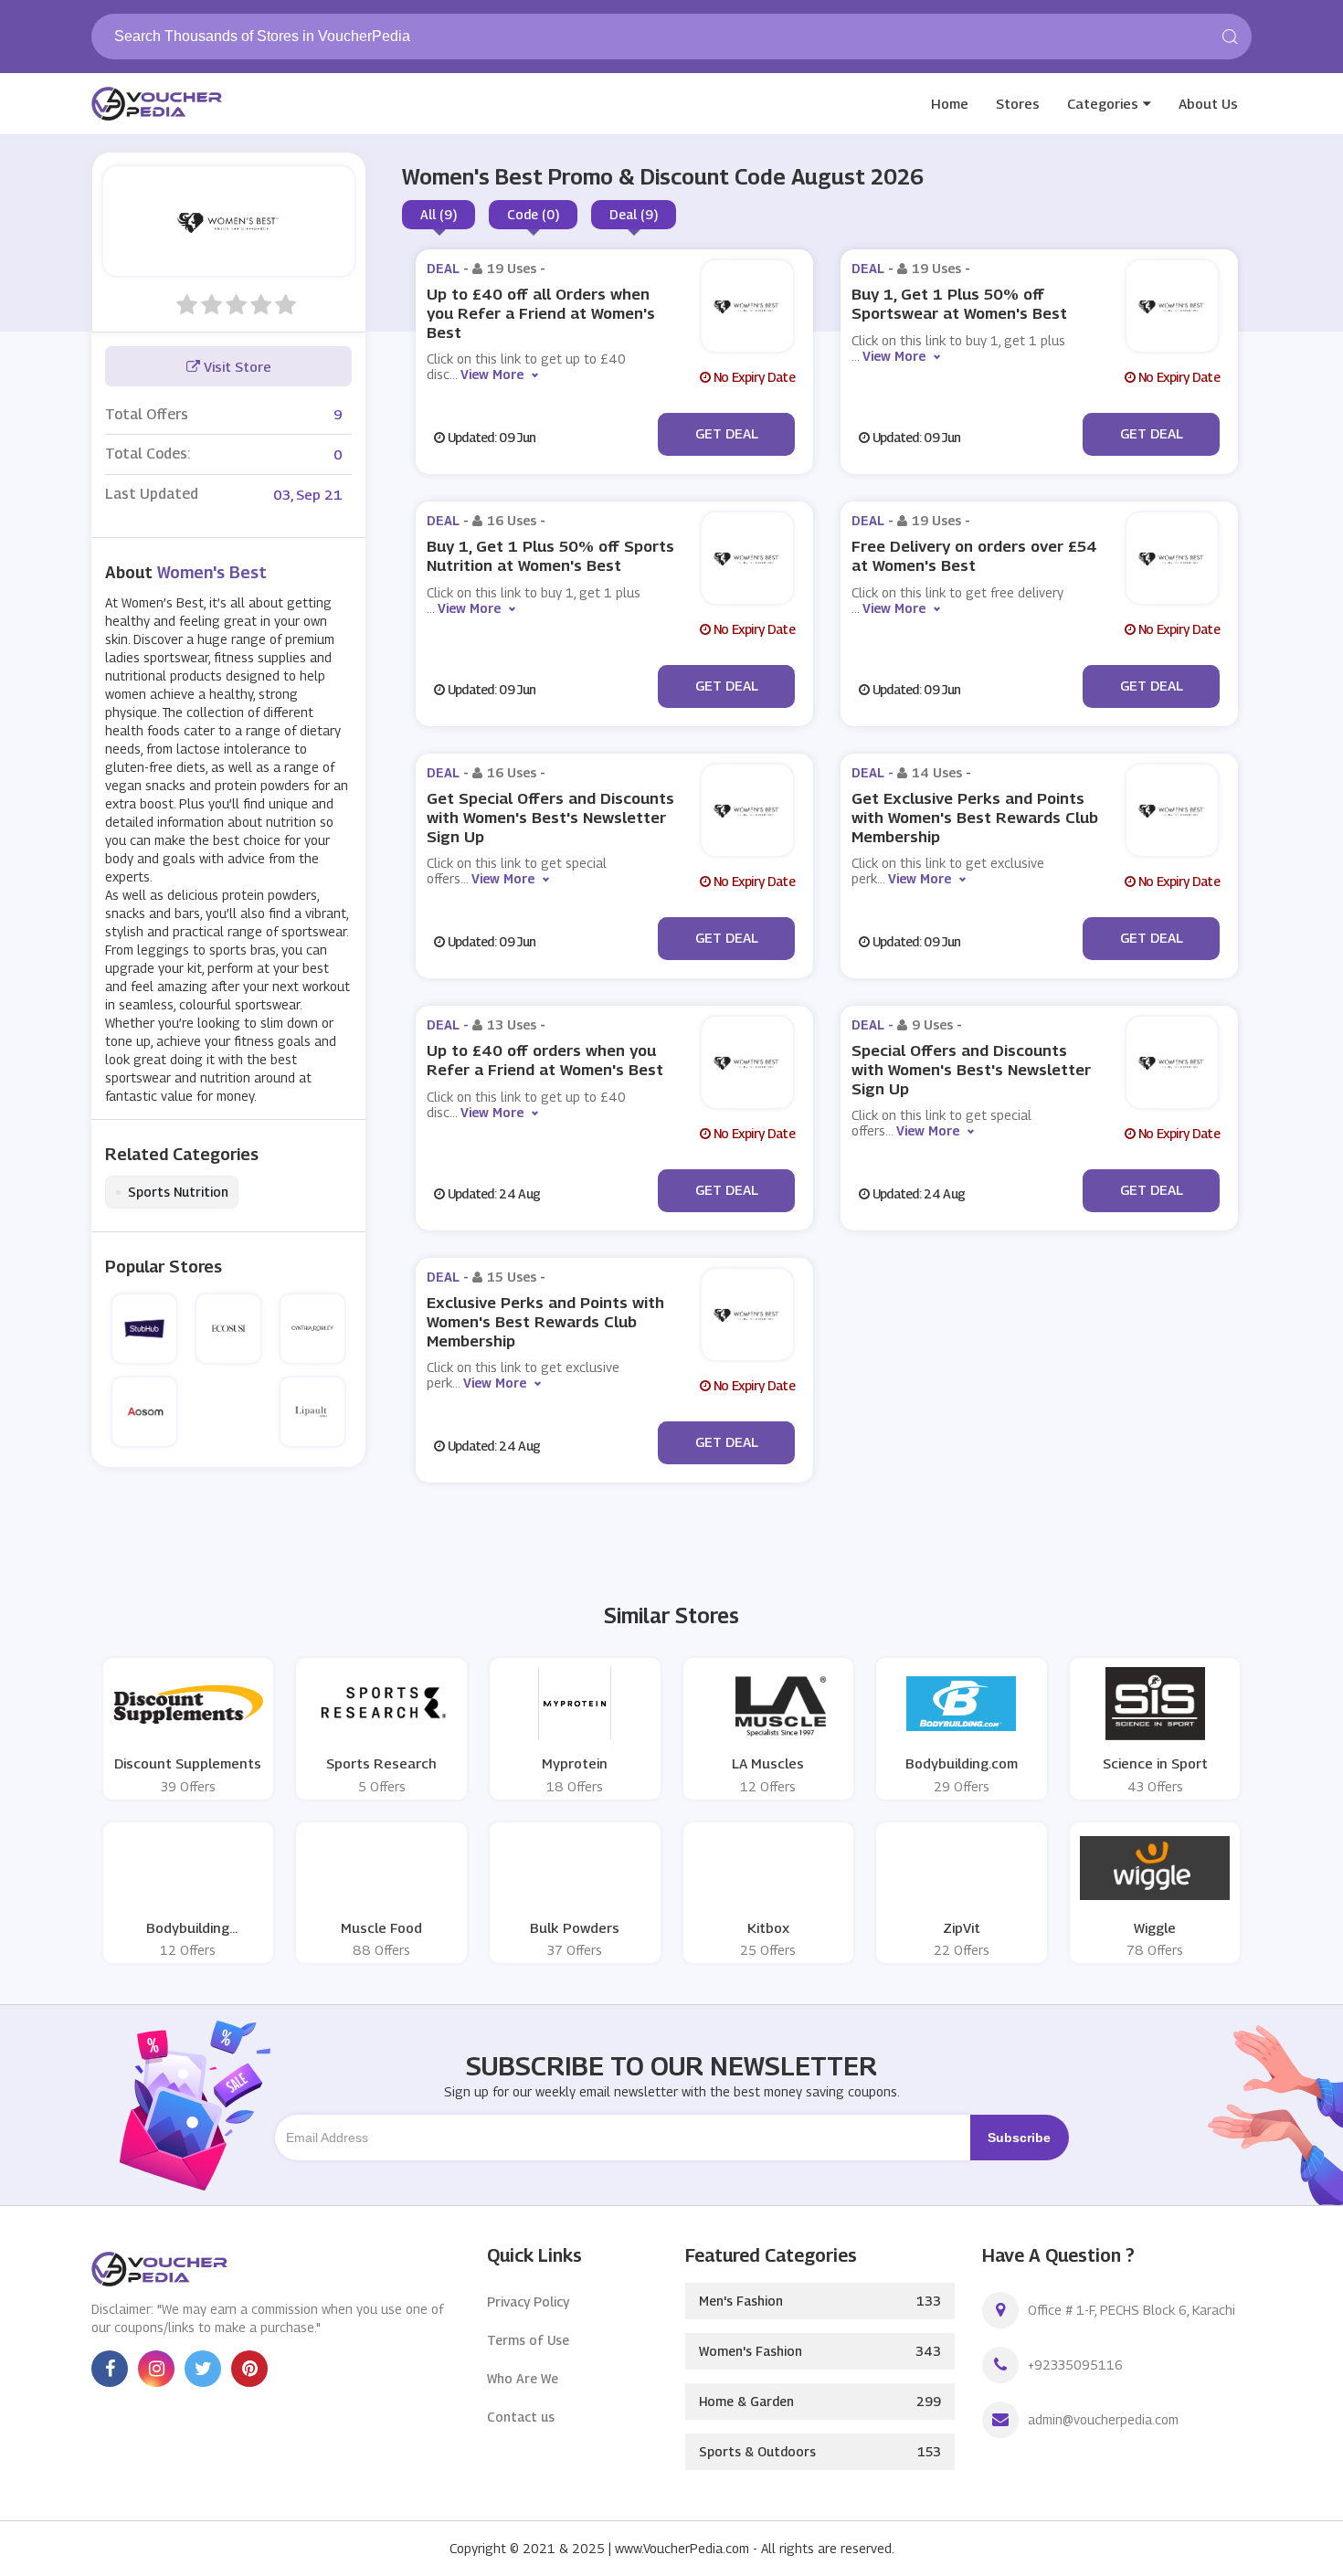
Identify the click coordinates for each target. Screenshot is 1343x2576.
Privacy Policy (528, 2302)
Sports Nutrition (172, 1192)
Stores (1018, 103)
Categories (1103, 103)
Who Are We (523, 2378)
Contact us (521, 2417)
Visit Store (236, 366)
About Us (1208, 103)
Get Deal (727, 433)
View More (492, 374)
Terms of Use (528, 2340)
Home (950, 103)
